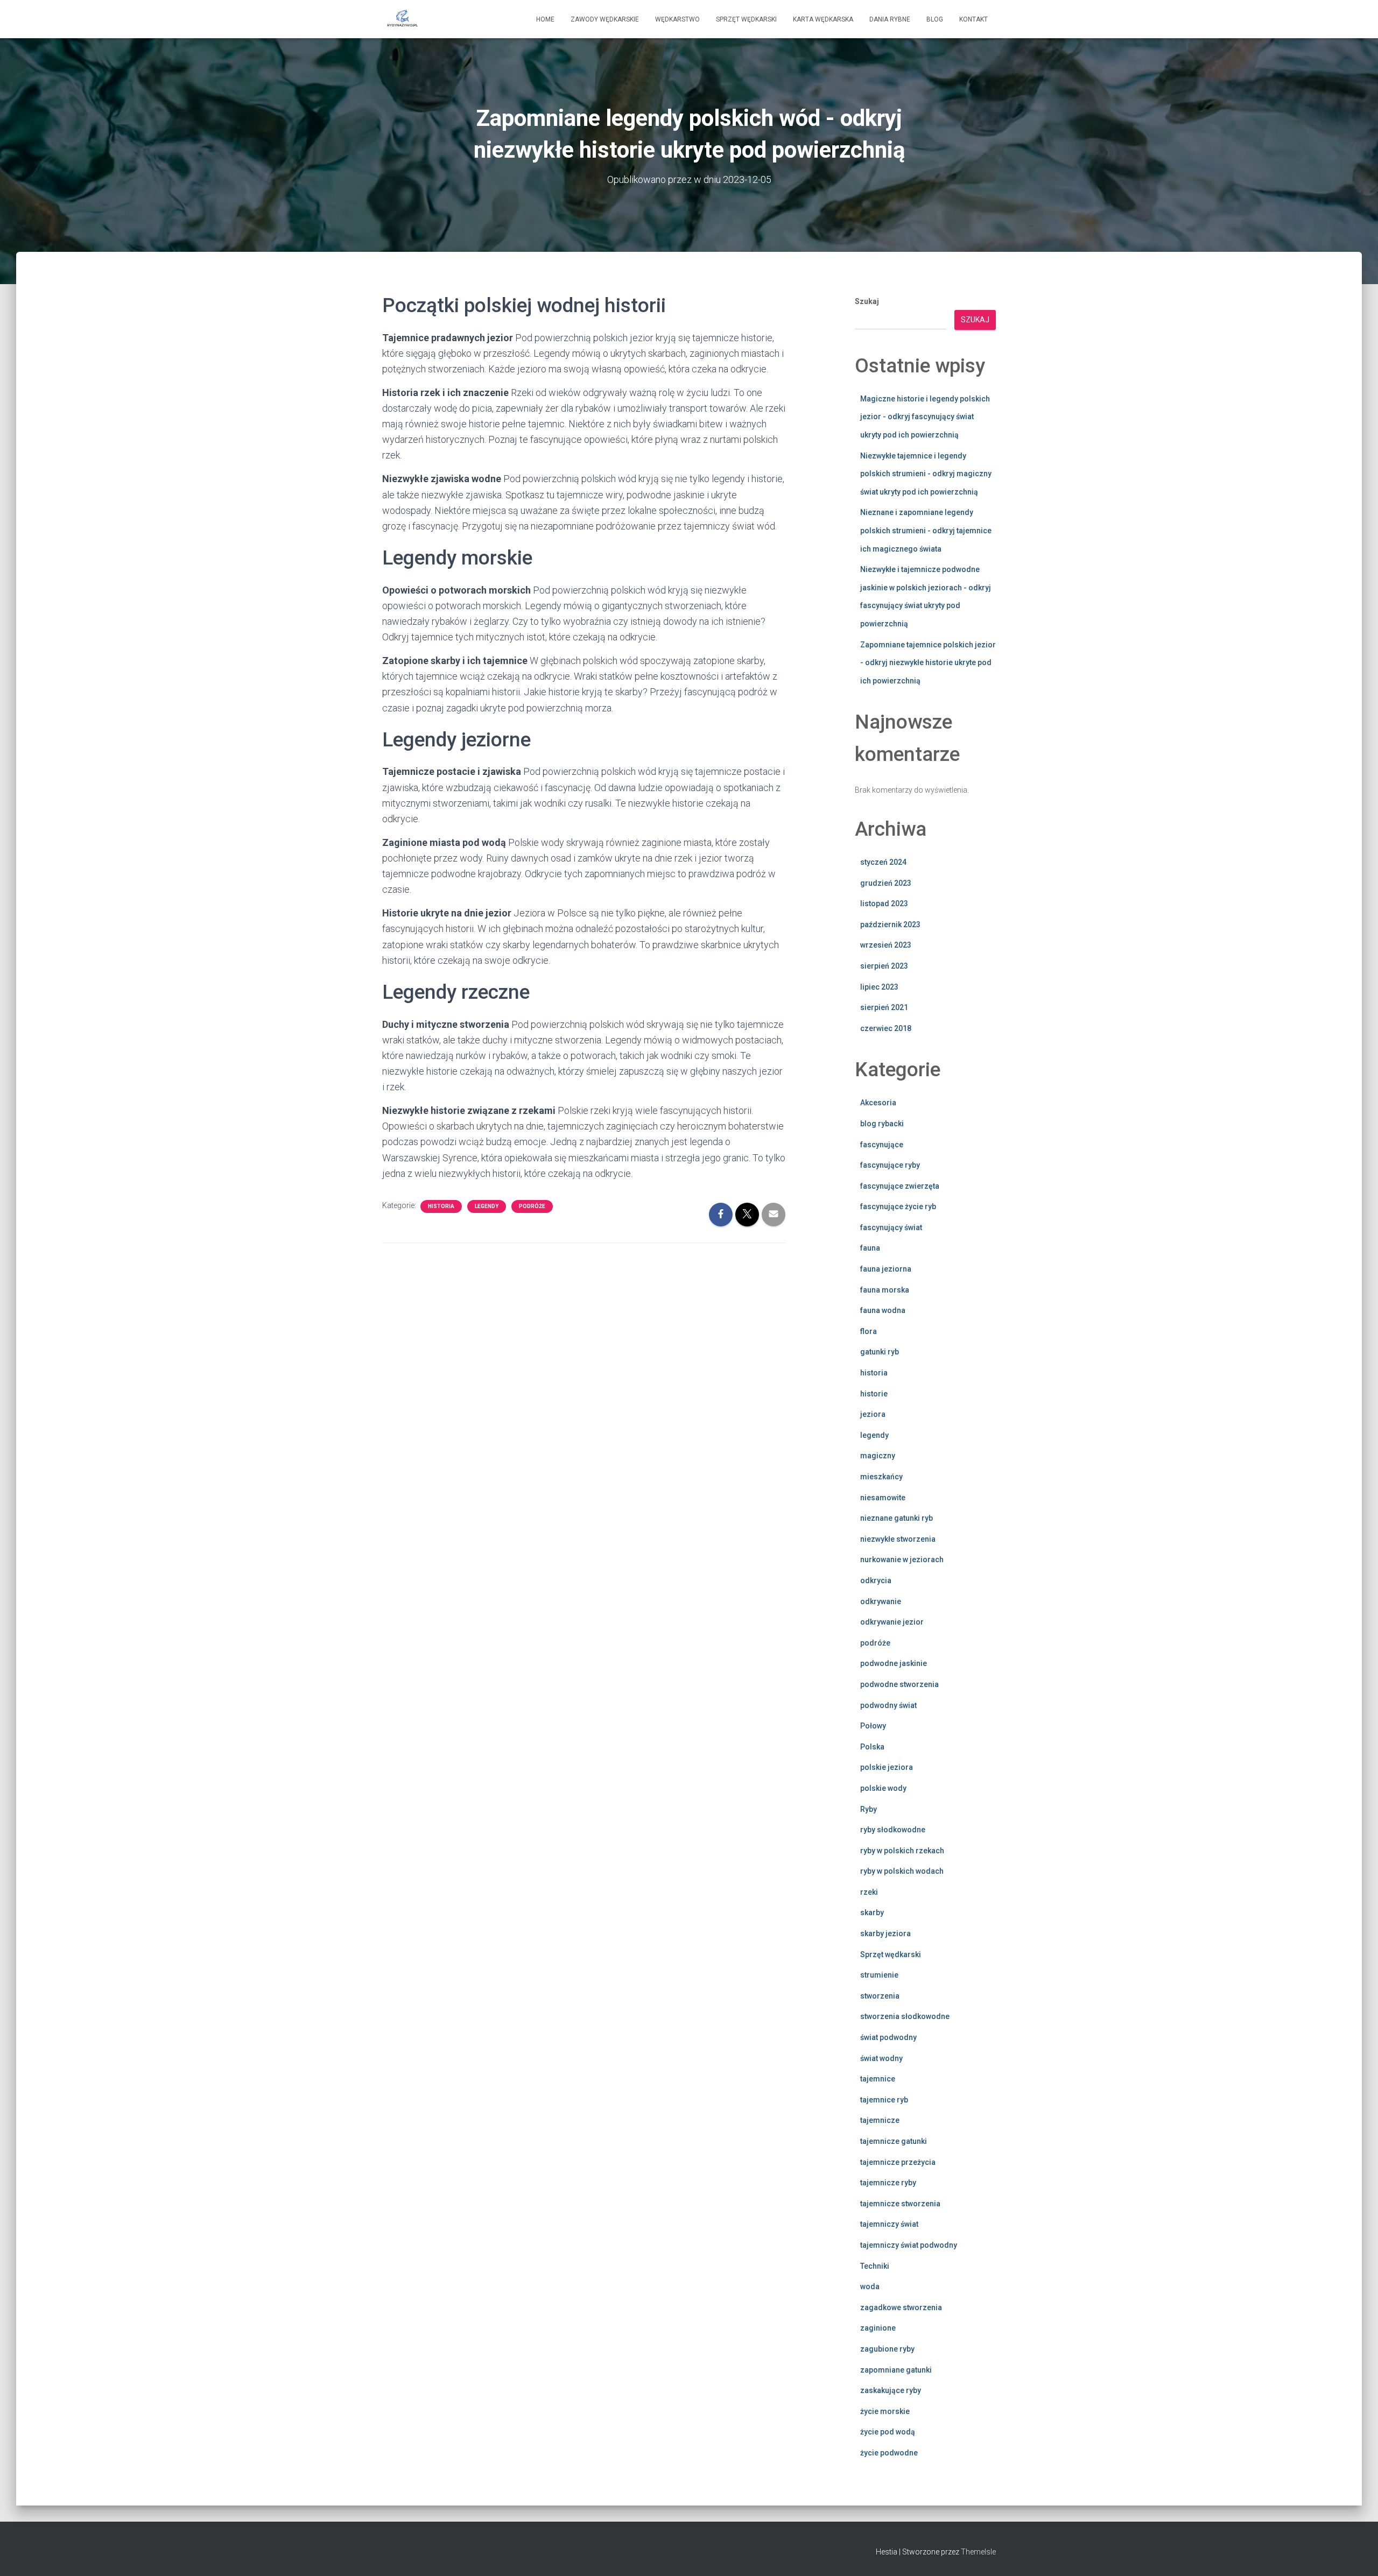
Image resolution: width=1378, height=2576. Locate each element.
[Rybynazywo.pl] (402, 19)
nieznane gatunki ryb (897, 1518)
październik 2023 (890, 924)
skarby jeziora (885, 1933)
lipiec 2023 (879, 987)
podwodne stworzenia (899, 1684)
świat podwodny (888, 2037)
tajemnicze (880, 2120)
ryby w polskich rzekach (902, 1851)
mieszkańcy (881, 1477)
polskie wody (883, 1788)
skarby (872, 1912)
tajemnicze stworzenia (900, 2204)
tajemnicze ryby (888, 2183)
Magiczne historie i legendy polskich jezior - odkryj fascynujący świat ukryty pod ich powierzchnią (925, 417)
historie (874, 1394)
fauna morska (885, 1290)
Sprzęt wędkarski (746, 19)
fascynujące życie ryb (898, 1206)
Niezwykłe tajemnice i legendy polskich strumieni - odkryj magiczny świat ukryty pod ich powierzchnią (926, 474)
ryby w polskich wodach (902, 1871)
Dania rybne (890, 19)
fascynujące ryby (890, 1165)
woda (870, 2286)
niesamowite (883, 1498)
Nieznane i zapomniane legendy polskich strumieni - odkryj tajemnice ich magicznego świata (926, 530)
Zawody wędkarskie (605, 19)
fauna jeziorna (886, 1269)
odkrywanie (881, 1601)
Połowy (873, 1726)
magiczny (878, 1456)
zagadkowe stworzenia (901, 2307)
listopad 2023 (884, 904)
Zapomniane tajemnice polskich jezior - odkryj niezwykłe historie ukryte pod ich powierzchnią (928, 663)
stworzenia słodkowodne (905, 2016)
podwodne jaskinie (894, 1663)
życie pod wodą (888, 2432)
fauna (870, 1248)
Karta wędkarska (823, 19)
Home (545, 19)
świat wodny (881, 2058)
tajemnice (878, 2079)
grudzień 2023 (886, 883)
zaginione (878, 2328)
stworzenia (880, 1996)
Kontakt (973, 19)
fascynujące (882, 1145)
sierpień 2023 (884, 966)
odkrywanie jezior (892, 1622)
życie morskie (885, 2411)
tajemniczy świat (889, 2224)
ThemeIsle (978, 2552)
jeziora (873, 1414)
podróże (532, 1206)
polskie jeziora (887, 1767)
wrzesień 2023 (886, 945)
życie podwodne (889, 2453)
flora (869, 1331)
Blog (935, 19)
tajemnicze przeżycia (898, 2162)
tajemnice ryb (884, 2100)
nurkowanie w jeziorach (902, 1559)
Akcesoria (878, 1103)
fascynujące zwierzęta (900, 1186)
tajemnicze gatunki (894, 2141)
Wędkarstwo (677, 19)
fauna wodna (883, 1310)
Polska (872, 1747)
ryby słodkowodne (893, 1830)
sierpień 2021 (884, 1007)
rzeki (869, 1892)
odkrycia (876, 1580)
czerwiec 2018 (886, 1028)
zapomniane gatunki (896, 2370)
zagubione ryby (887, 2349)
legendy (487, 1206)
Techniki (875, 2266)
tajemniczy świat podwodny (909, 2245)
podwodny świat (888, 1705)
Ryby (869, 1809)
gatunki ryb (880, 1352)
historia (441, 1206)
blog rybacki (882, 1124)
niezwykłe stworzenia (898, 1539)
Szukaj (867, 301)
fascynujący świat (891, 1227)
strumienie (879, 1975)
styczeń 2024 (883, 862)
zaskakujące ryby (891, 2390)
